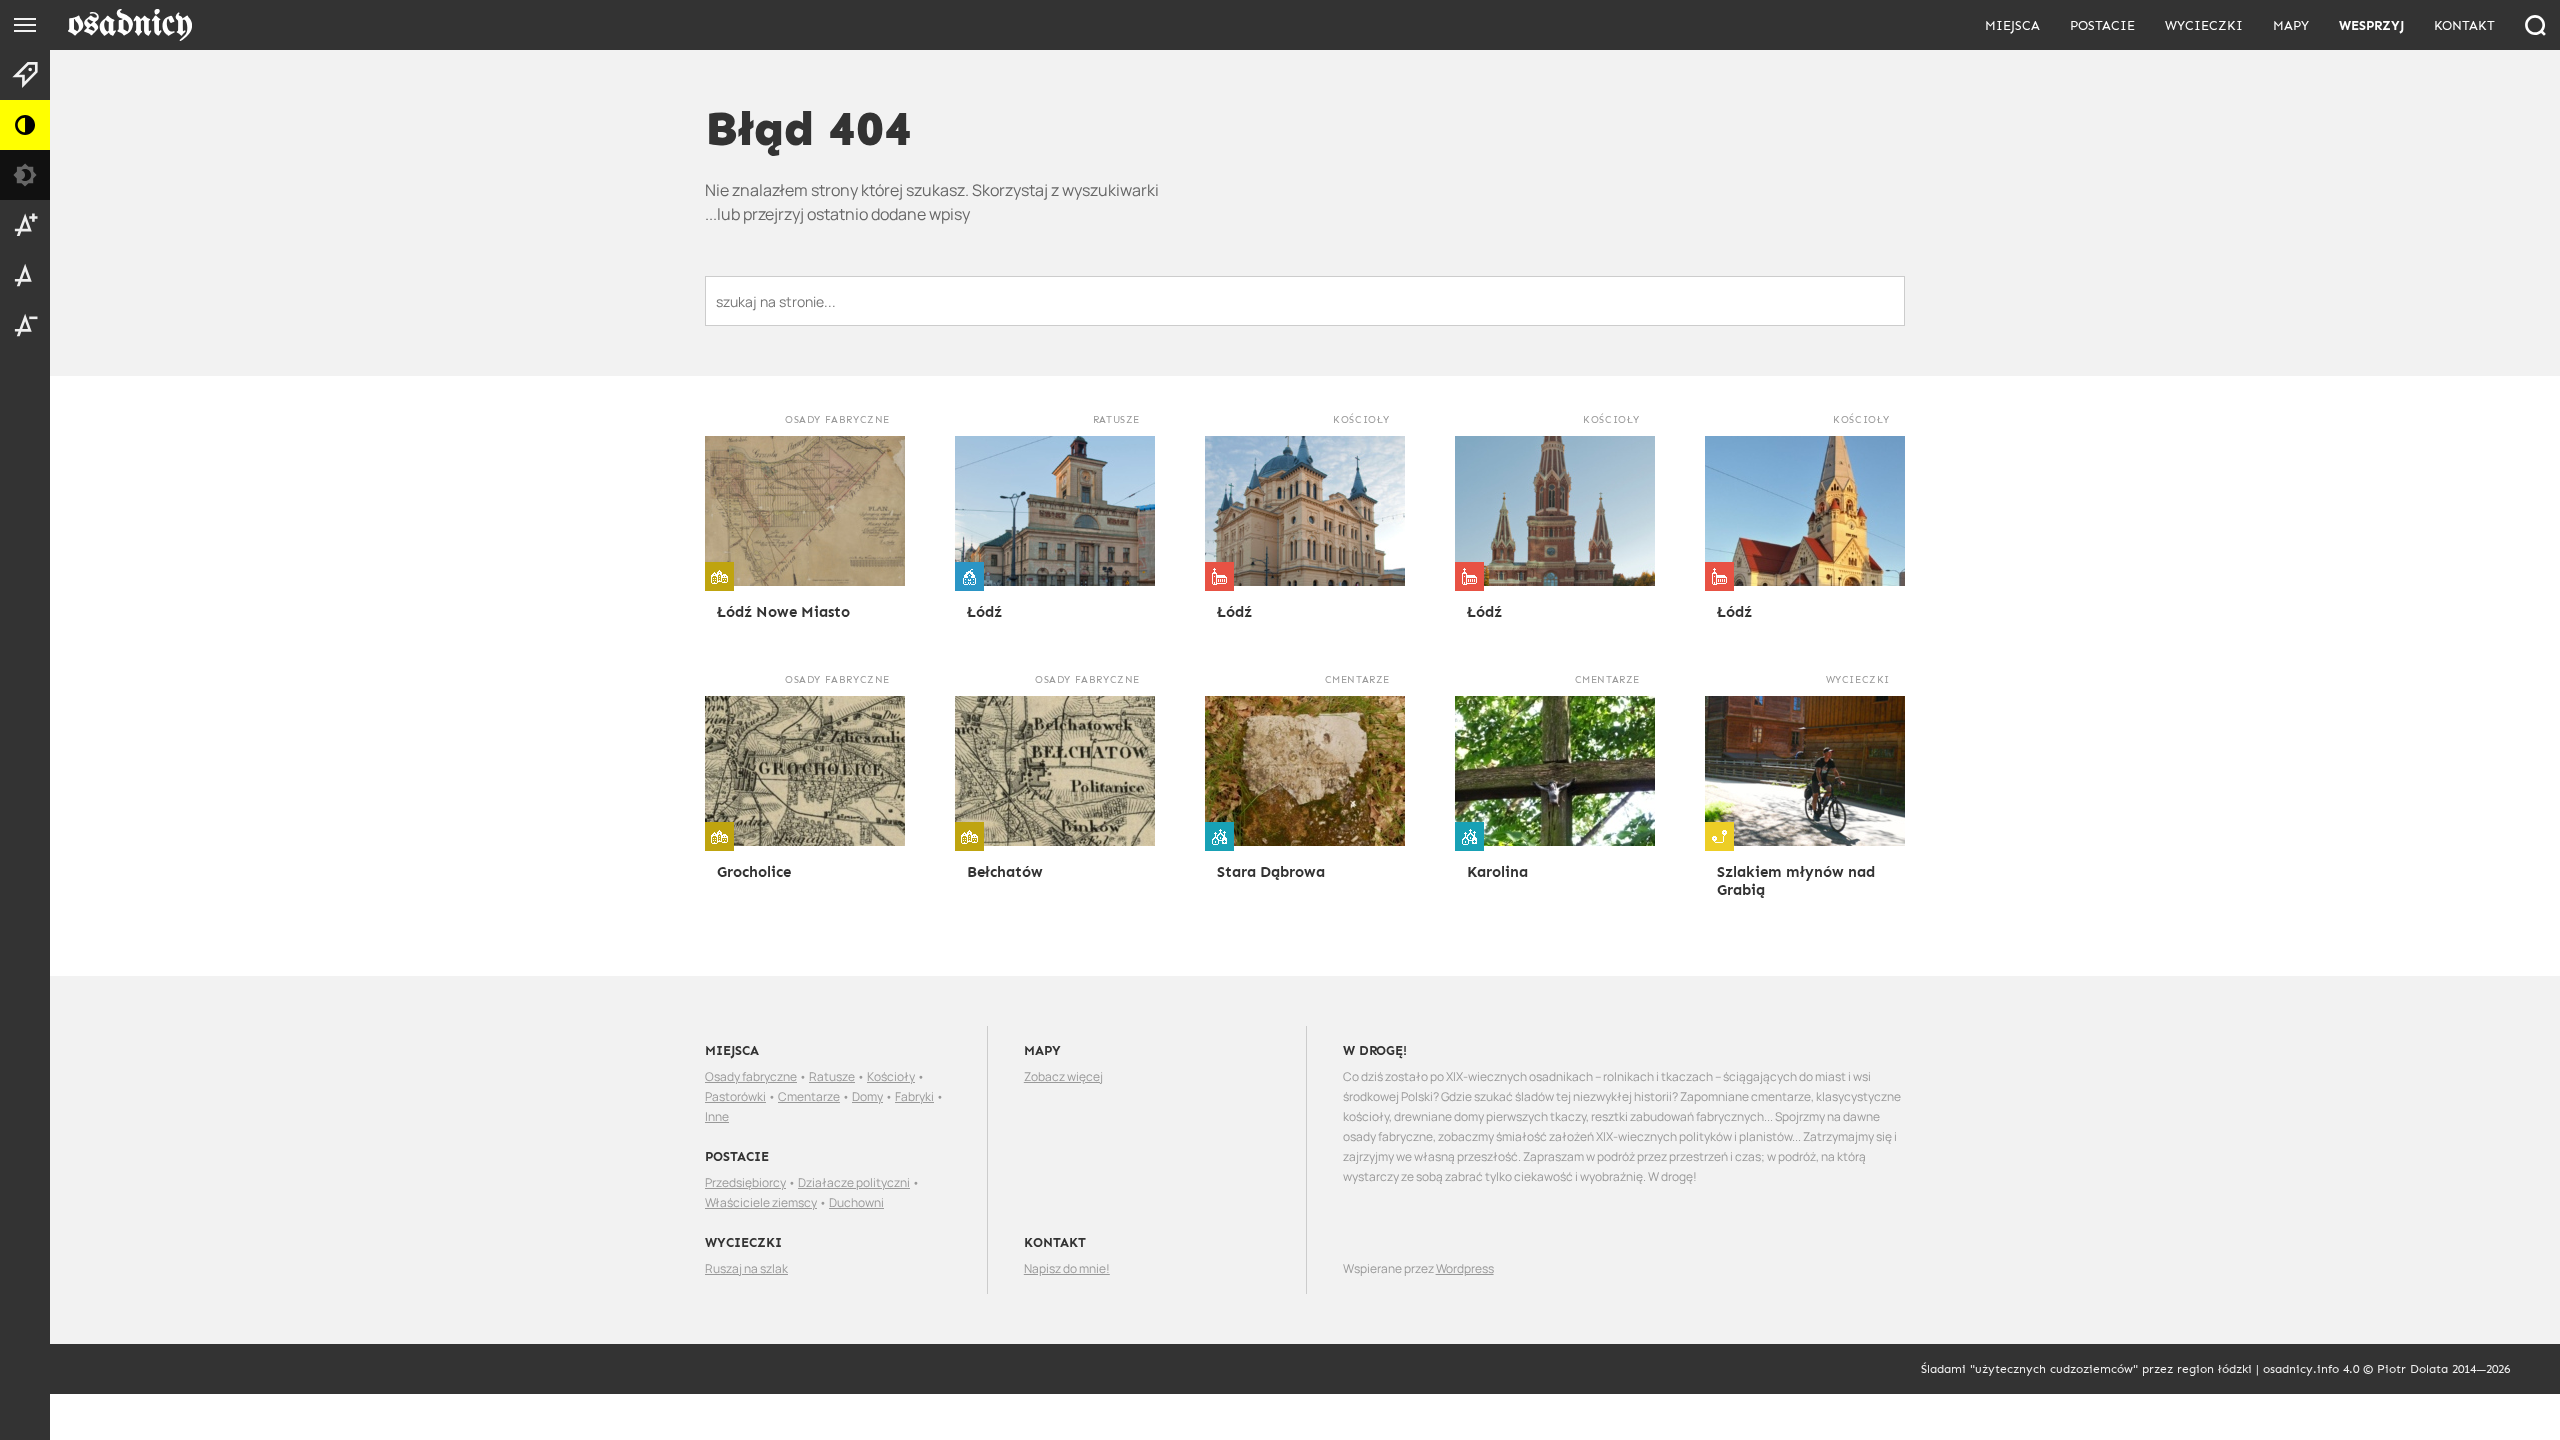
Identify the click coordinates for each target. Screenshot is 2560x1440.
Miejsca (2012, 25)
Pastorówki (735, 1096)
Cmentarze (809, 1096)
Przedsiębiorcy (745, 1182)
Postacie (2102, 25)
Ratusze (832, 1076)
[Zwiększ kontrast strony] (25, 125)
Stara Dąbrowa (1271, 872)
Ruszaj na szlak (746, 1268)
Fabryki (914, 1096)
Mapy (2291, 25)
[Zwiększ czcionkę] (25, 225)
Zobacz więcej (1063, 1076)
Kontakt (2464, 25)
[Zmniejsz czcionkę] (25, 325)
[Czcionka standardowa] (25, 275)
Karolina (1497, 872)
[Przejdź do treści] (25, 75)
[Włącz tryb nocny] (25, 175)
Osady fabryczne (751, 1076)
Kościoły (891, 1076)
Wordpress (1465, 1268)
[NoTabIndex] (129, 25)
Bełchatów (1005, 872)
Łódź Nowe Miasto (783, 612)
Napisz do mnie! (1067, 1268)
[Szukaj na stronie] (2535, 25)
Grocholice (754, 872)
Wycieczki (2204, 25)
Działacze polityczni (854, 1182)
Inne (717, 1116)
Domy (867, 1096)
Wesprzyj (2371, 25)
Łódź (984, 612)
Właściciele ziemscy (761, 1202)
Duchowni (856, 1202)
